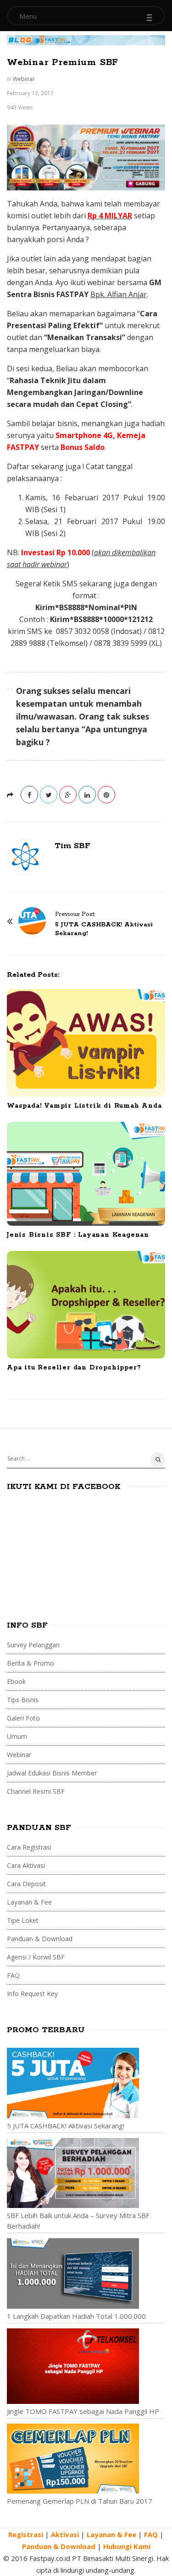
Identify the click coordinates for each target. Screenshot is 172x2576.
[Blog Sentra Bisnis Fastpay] (86, 39)
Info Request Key (32, 1994)
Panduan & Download (40, 1939)
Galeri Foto (23, 1718)
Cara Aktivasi (26, 1865)
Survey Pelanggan (33, 1645)
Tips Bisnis (23, 1700)
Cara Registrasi (29, 1847)
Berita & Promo (31, 1663)
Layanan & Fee (29, 1902)
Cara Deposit (26, 1884)
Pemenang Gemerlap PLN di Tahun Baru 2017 (80, 2501)
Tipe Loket (23, 1920)
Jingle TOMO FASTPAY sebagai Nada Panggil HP (83, 2411)
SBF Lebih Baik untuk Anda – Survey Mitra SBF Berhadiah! (78, 2221)
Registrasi (26, 2534)
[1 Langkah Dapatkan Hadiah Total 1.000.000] (86, 2273)
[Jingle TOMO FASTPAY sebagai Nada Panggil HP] (86, 2366)
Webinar (24, 79)
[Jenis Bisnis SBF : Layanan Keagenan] (86, 1174)
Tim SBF (72, 846)
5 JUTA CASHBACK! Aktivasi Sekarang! (66, 2126)
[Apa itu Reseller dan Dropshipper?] (86, 1305)
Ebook (16, 1681)
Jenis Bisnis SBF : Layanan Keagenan (78, 1235)
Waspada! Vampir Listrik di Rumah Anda (84, 1106)
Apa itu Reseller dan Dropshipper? (74, 1368)
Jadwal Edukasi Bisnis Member (52, 1773)
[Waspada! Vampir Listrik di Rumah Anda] (86, 1043)
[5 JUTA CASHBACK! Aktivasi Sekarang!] (86, 2083)
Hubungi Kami (127, 2546)
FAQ (13, 1975)
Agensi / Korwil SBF (36, 1957)
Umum (17, 1736)
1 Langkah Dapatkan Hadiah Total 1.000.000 (76, 2316)
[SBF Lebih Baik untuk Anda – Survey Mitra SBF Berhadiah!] (86, 2173)
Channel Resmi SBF (36, 1791)
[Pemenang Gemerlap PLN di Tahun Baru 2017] (86, 2459)
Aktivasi (65, 2534)
